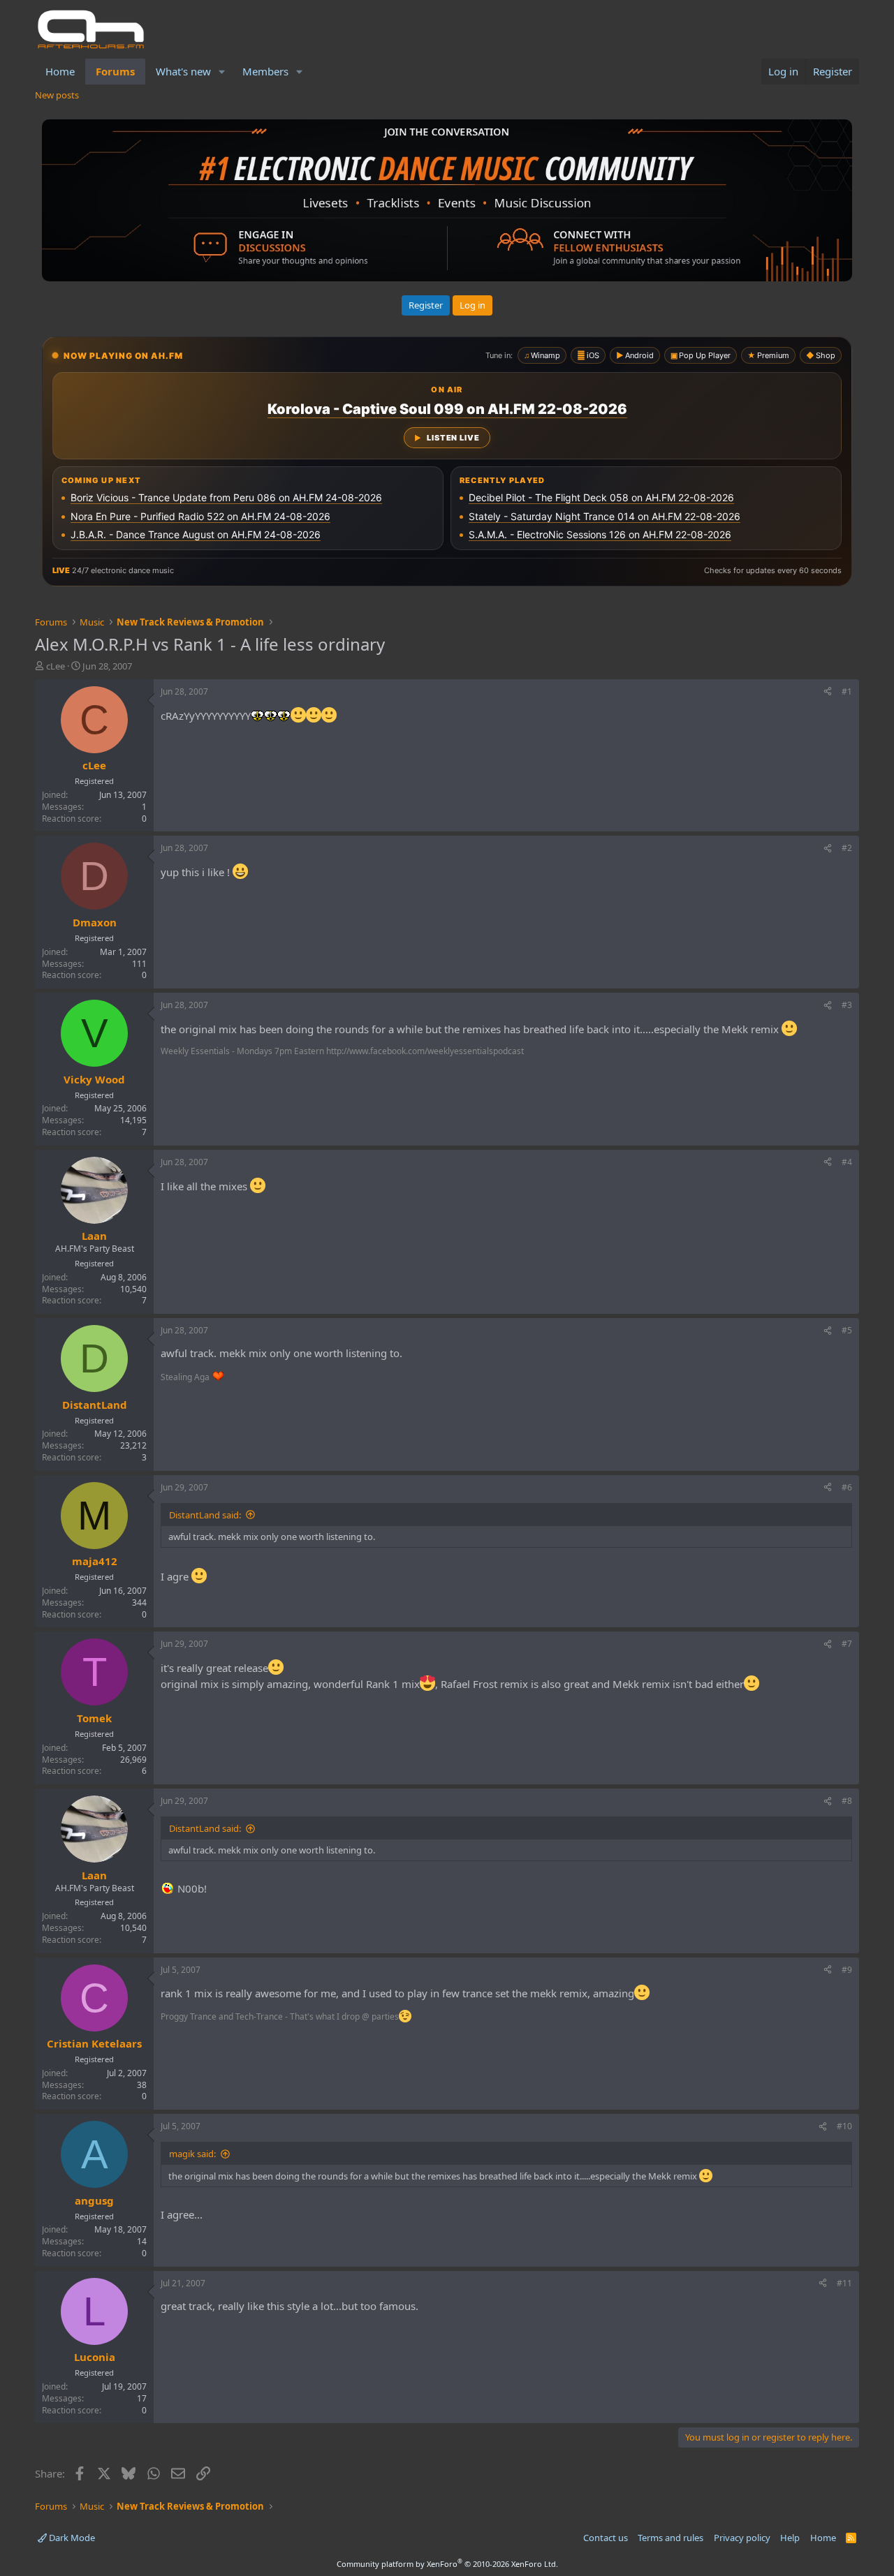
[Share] (828, 692)
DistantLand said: (205, 1515)
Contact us (606, 2538)
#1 (847, 691)
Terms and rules (670, 2538)
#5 (847, 1330)
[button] (222, 72)
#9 (847, 1970)
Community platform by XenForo (447, 2564)
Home (60, 71)
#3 (847, 1005)
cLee (56, 666)
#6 (847, 1487)
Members (265, 71)
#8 (847, 1801)
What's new (183, 71)
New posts (57, 95)
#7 (847, 1644)
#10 (844, 2126)
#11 (844, 2283)
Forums (115, 71)
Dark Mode (71, 2538)
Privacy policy (742, 2538)
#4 (847, 1162)
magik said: (192, 2154)
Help (790, 2538)
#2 (847, 848)
